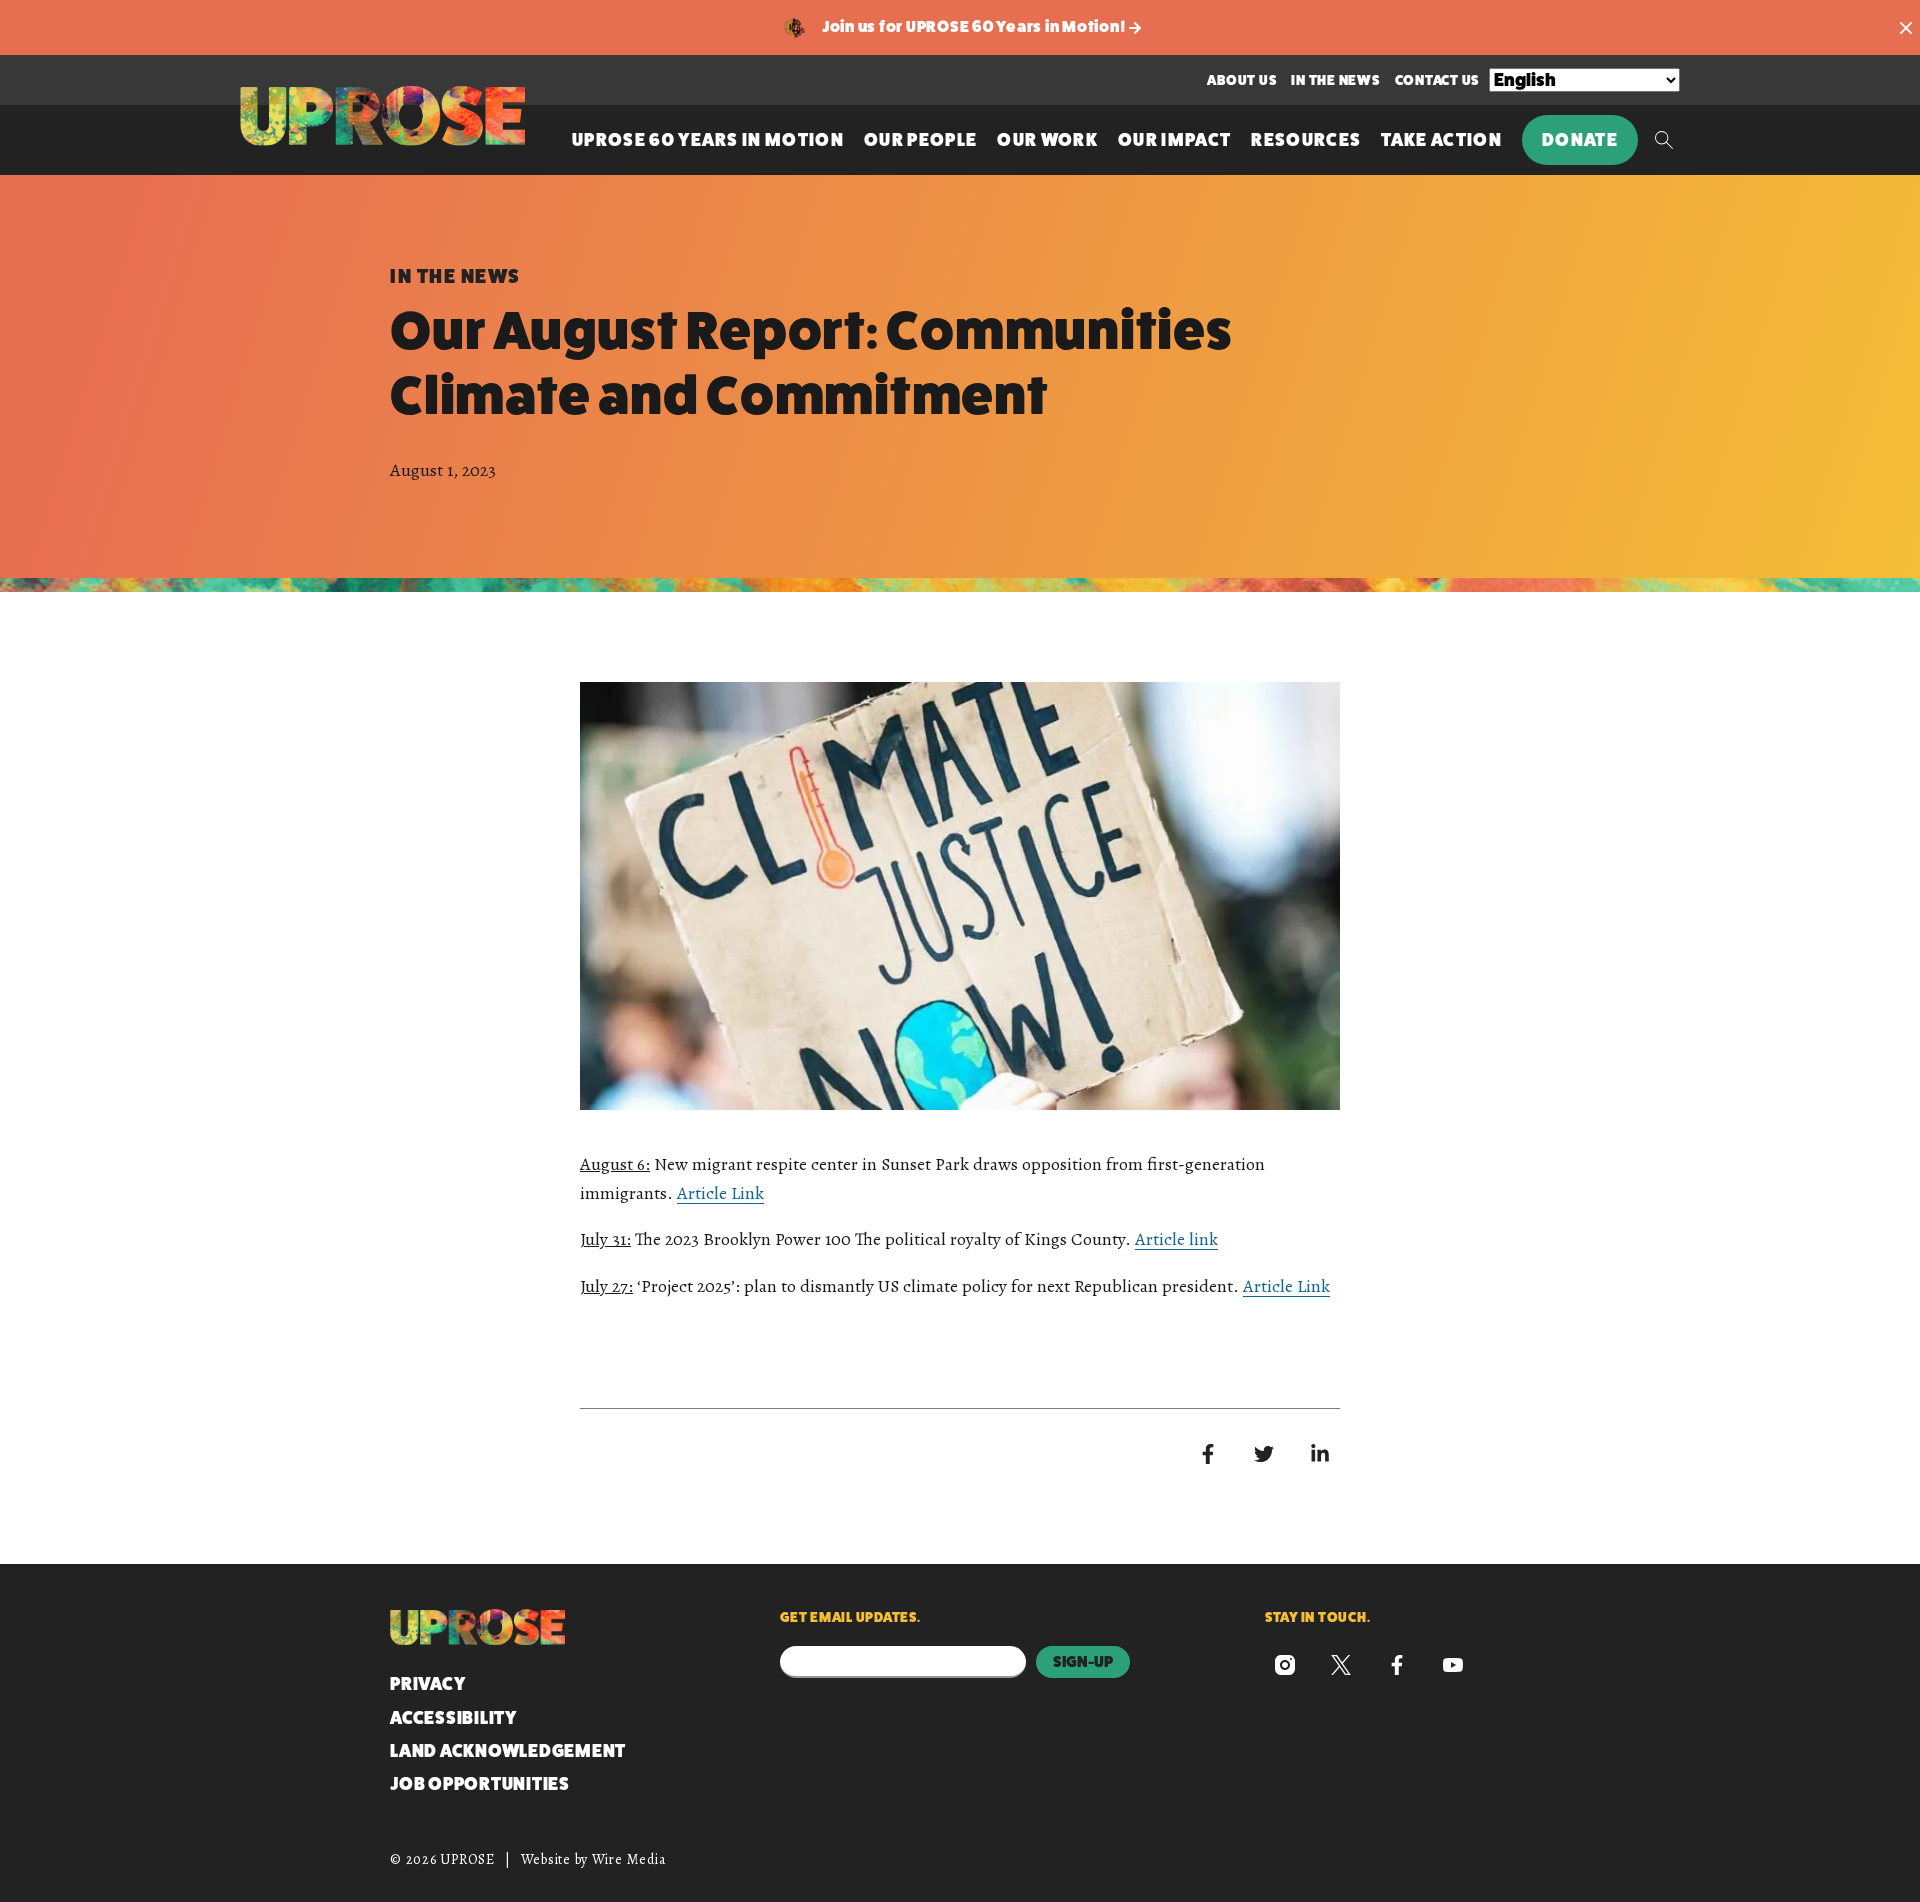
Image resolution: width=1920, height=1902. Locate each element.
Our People (920, 140)
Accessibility (453, 1718)
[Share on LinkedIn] (1320, 1454)
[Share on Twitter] (1264, 1454)
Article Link (720, 1193)
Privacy (427, 1684)
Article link (1176, 1239)
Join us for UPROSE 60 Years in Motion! (975, 26)
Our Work (1047, 140)
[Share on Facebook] (1208, 1454)
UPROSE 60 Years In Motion (708, 140)
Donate (1580, 140)
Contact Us (1437, 80)
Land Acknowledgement (508, 1751)
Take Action (1441, 140)
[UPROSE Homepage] (382, 116)
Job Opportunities (480, 1784)
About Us (1241, 80)
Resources (1306, 140)
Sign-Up (1083, 1661)
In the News (1335, 80)
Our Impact (1174, 140)
